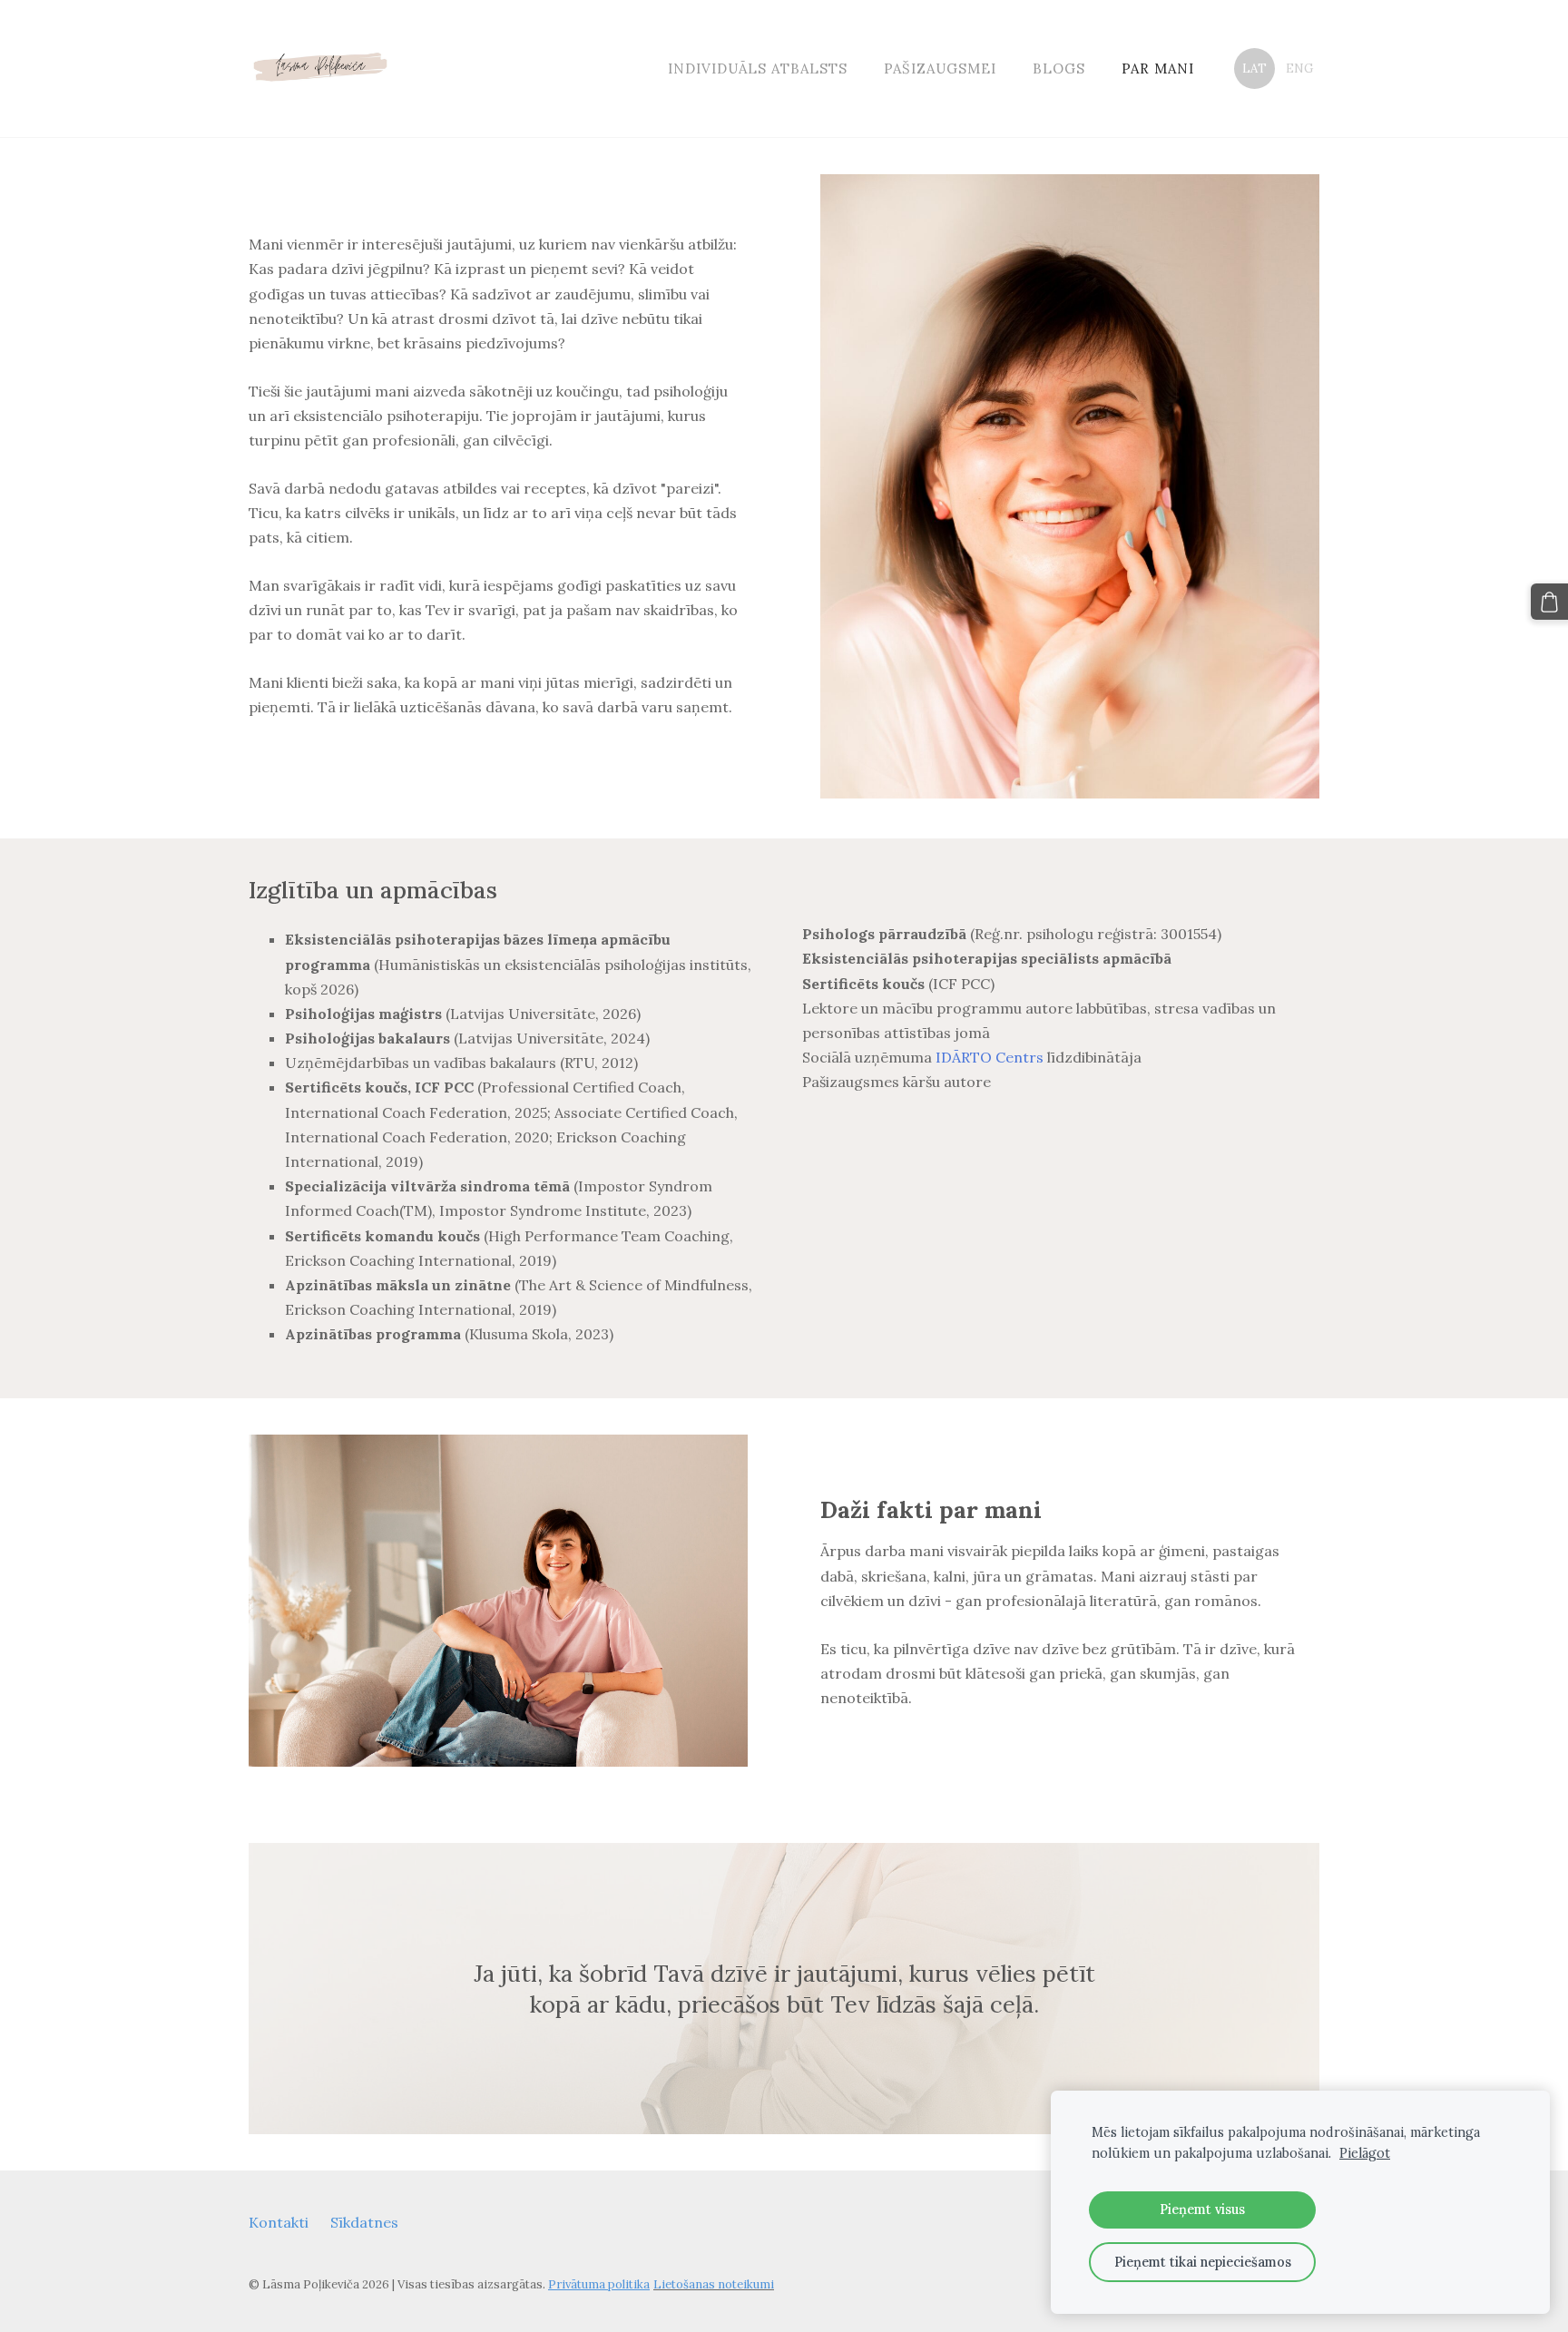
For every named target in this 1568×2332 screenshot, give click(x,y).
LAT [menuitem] (1254, 69)
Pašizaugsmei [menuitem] (940, 69)
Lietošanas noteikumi (714, 2284)
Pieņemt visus (1202, 2210)
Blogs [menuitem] (1059, 69)
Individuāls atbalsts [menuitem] (758, 69)
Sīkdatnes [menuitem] (364, 2222)
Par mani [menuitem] (1158, 69)
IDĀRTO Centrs (990, 1057)
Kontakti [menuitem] (279, 2222)
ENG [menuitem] (1299, 69)
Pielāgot (1365, 2153)
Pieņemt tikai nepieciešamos (1203, 2262)
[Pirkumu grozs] (1549, 602)
